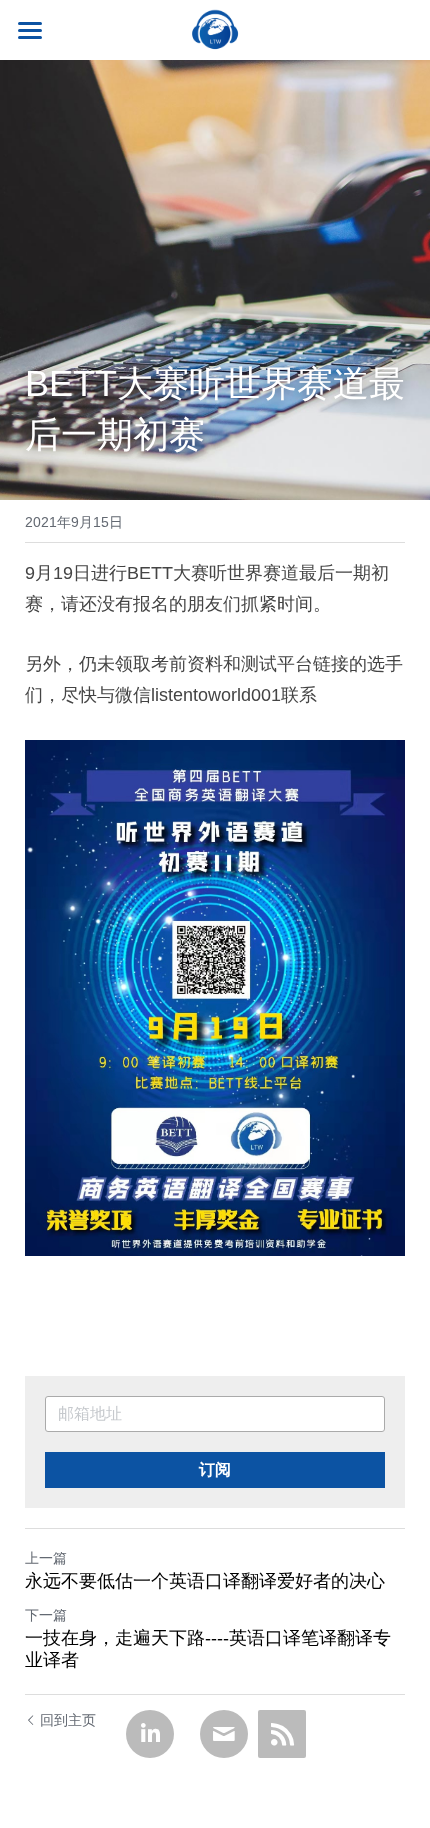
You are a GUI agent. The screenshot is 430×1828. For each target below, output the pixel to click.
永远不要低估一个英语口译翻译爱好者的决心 (205, 1581)
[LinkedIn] (150, 1734)
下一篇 (46, 1615)
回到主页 (68, 1720)
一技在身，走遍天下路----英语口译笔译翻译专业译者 (208, 1649)
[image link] (215, 28)
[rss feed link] (282, 1734)
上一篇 (46, 1558)
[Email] (224, 1734)
